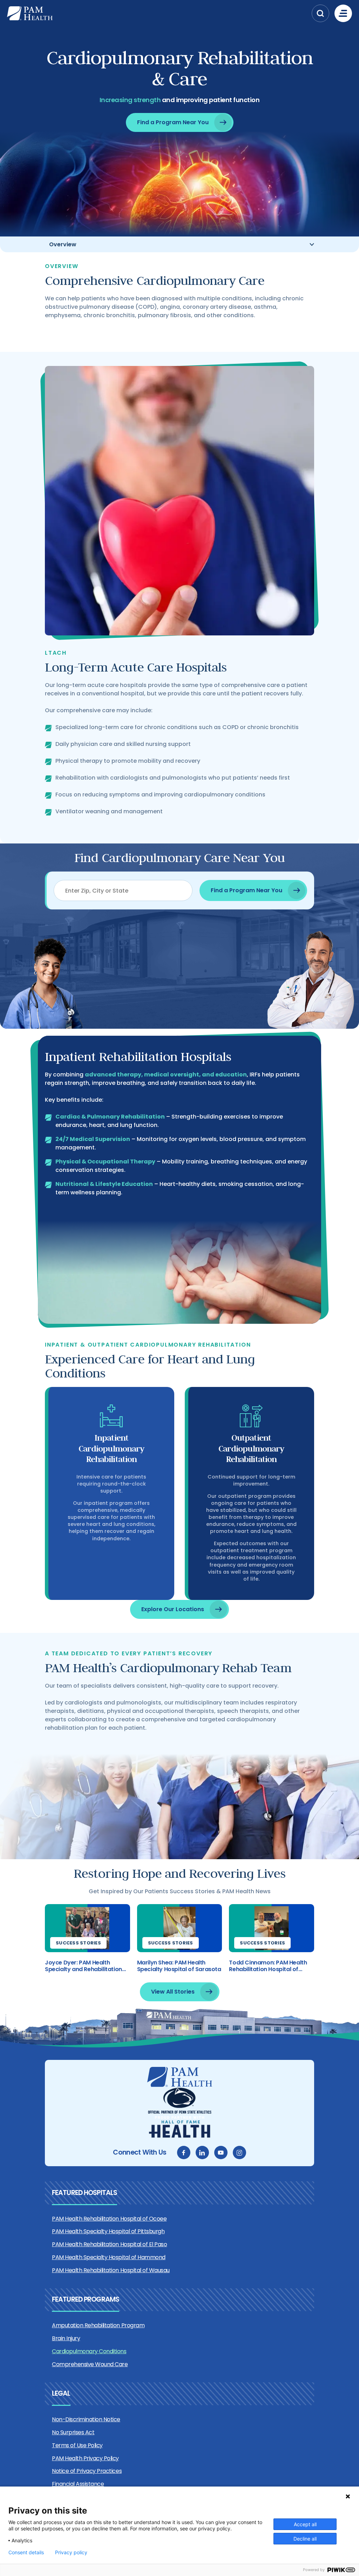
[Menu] (343, 13)
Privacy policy (71, 2552)
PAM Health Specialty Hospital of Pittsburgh (108, 2231)
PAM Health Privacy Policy (85, 2458)
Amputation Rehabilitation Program (98, 2325)
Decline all (305, 2539)
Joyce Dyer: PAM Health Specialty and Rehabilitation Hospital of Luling (83, 1966)
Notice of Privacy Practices (87, 2471)
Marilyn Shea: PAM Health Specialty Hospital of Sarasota (179, 1966)
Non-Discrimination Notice (86, 2419)
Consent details (26, 2552)
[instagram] (239, 2153)
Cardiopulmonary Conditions (89, 2351)
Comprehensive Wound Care (90, 2364)
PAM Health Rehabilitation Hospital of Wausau (111, 2270)
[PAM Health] (158, 13)
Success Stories (78, 1943)
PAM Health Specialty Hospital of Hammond (109, 2257)
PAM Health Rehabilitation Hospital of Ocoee (109, 2219)
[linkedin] (202, 2153)
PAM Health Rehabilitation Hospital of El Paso (109, 2244)
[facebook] (184, 2153)
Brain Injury (66, 2338)
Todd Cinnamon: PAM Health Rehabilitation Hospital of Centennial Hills (268, 1966)
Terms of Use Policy (77, 2445)
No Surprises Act (73, 2432)
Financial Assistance (78, 2484)
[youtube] (221, 2153)
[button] (320, 13)
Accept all (305, 2524)
